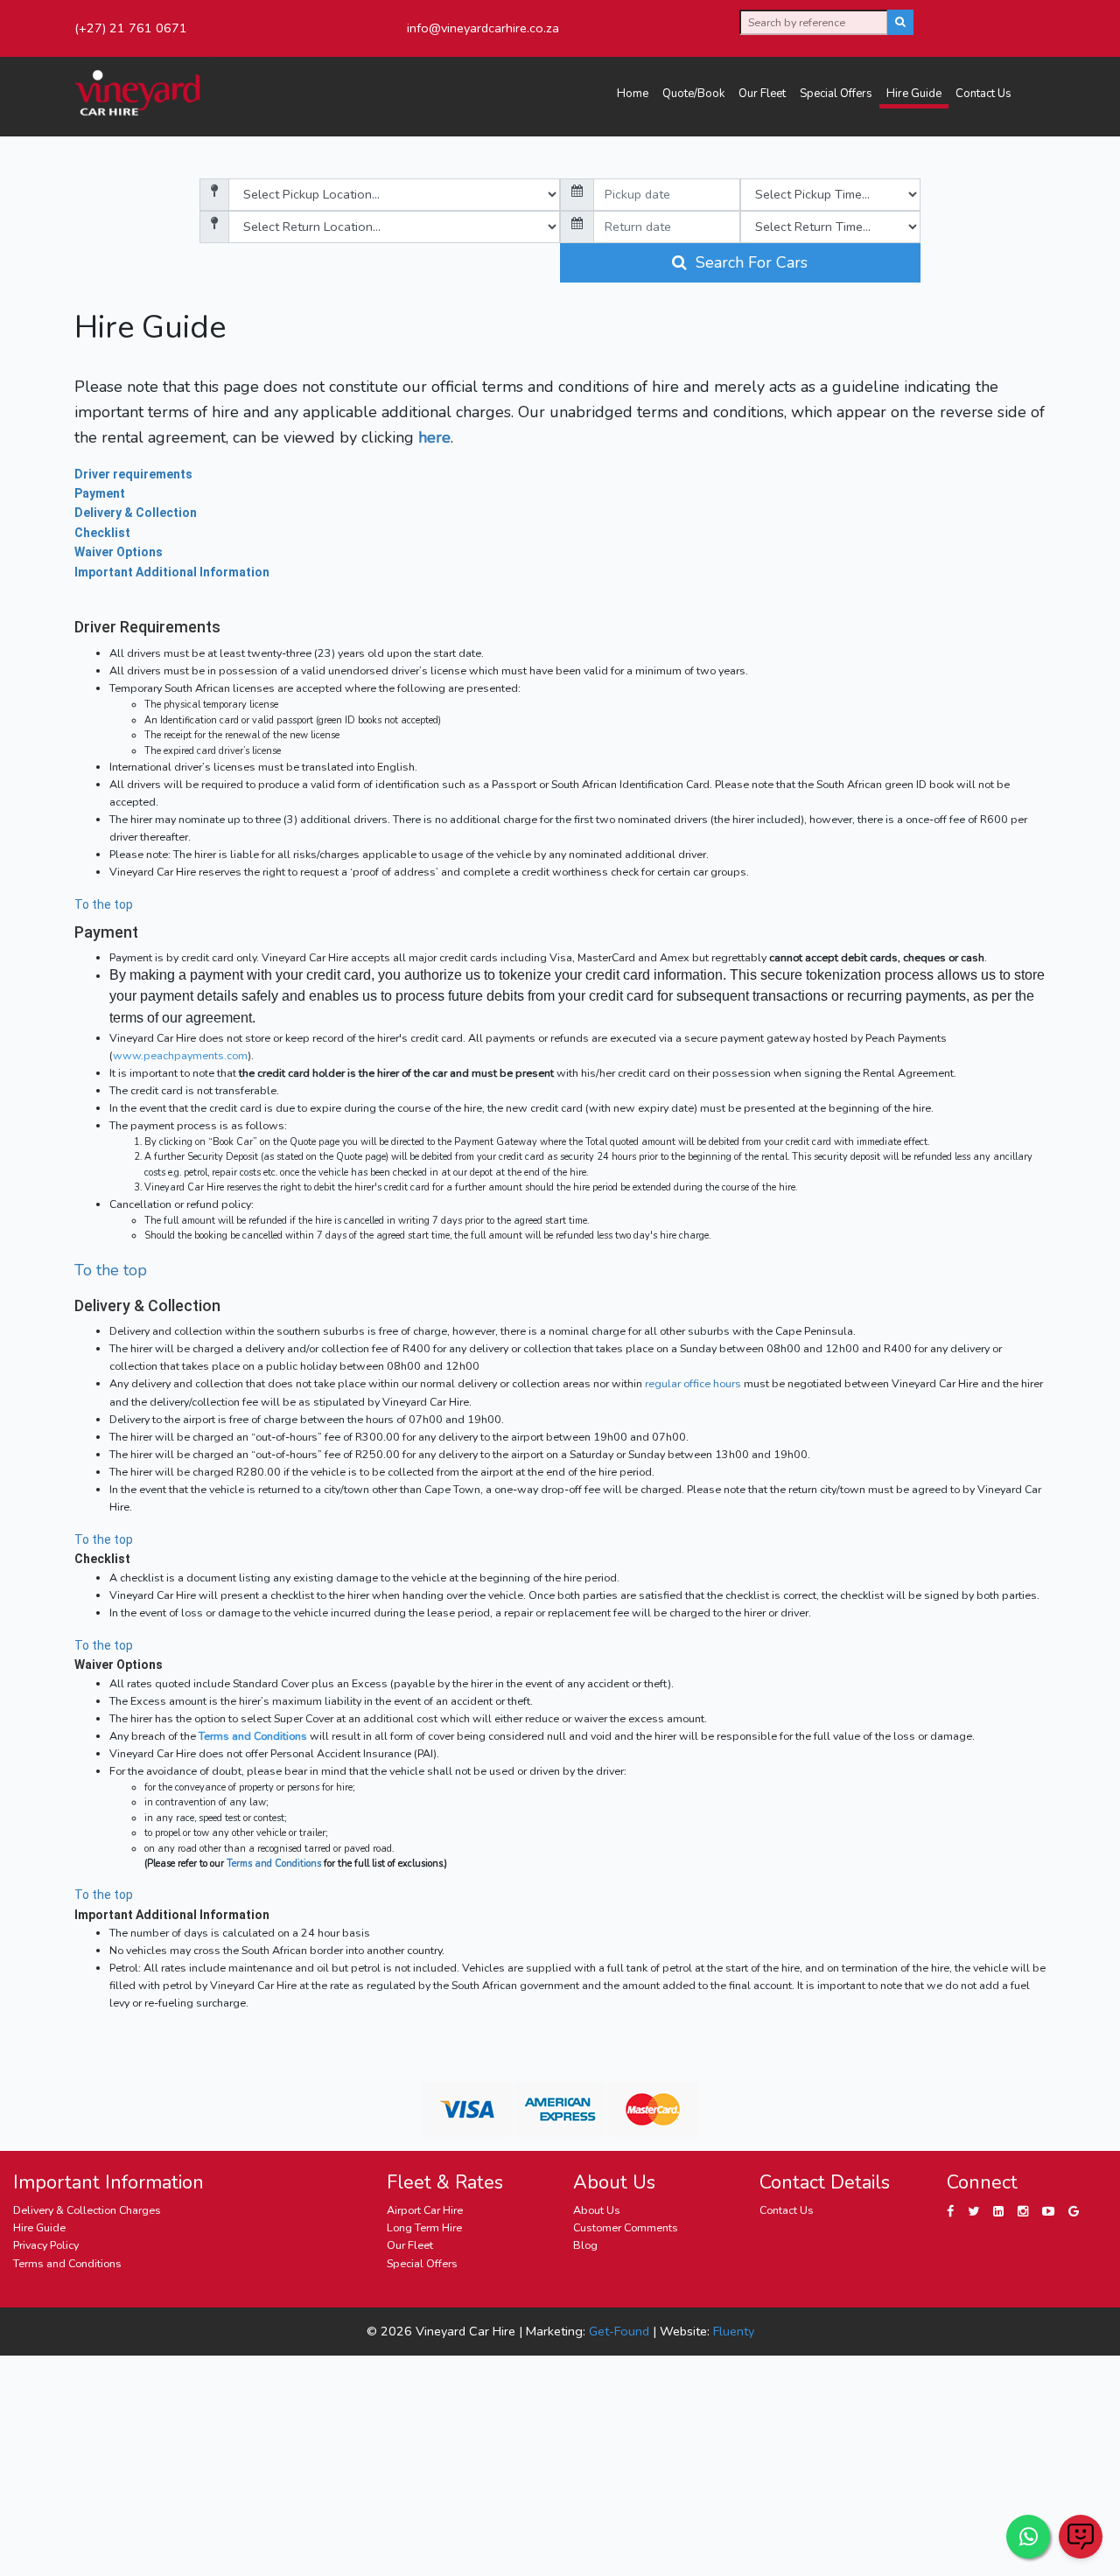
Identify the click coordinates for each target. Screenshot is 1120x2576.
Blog (585, 2245)
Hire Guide (914, 94)
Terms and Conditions (253, 1736)
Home (633, 94)
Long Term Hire (424, 2227)
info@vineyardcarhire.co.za (483, 28)
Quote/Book (693, 94)
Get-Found (619, 2331)
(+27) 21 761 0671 (131, 28)
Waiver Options (119, 552)
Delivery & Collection (136, 513)
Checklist (102, 533)
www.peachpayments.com (180, 1055)
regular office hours (693, 1383)
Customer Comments (626, 2227)
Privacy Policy (46, 2245)
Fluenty (734, 2331)
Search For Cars (747, 262)
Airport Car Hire (425, 2210)
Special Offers (836, 94)
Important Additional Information (172, 572)
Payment (100, 493)
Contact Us (983, 94)
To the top (104, 904)
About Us (597, 2210)
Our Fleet (762, 94)
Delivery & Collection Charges (87, 2210)
